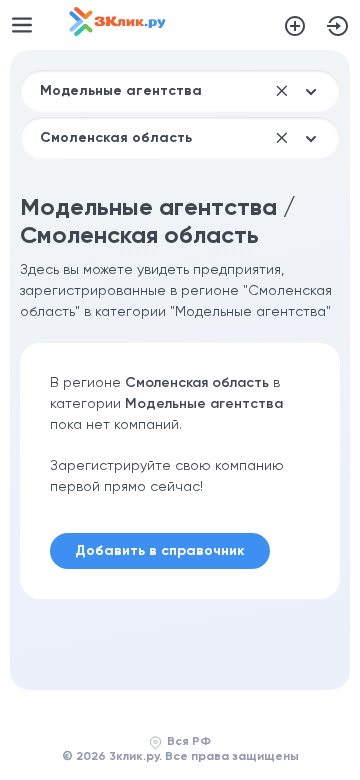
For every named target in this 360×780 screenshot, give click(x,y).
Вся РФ (189, 742)
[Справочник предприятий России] (117, 32)
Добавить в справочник (295, 26)
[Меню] (22, 25)
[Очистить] (282, 91)
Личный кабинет (338, 26)
